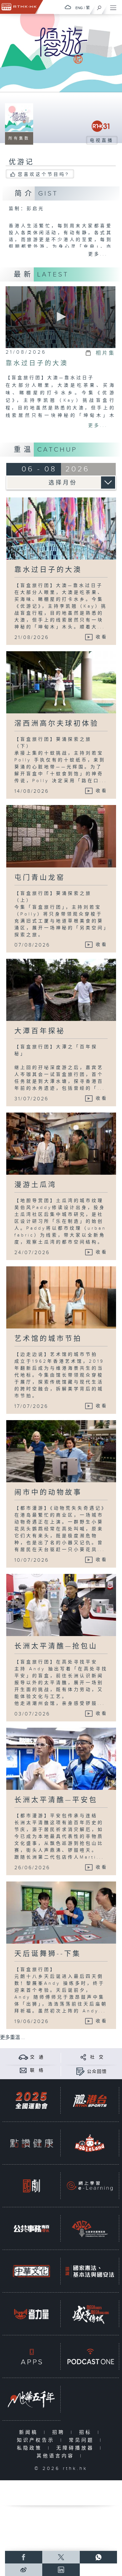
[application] (61, 317)
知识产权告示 (37, 2440)
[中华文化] (31, 2271)
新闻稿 (30, 2432)
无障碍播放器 (76, 2448)
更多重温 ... (13, 2038)
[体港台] (90, 2101)
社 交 (97, 2057)
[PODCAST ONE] (90, 2357)
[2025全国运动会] (31, 2101)
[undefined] (68, 7)
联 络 (37, 2070)
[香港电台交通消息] (23, 2057)
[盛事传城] (90, 2314)
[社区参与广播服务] (90, 2229)
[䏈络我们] (23, 2070)
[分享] (83, 2057)
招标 (87, 2432)
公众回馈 (97, 2072)
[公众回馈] (80, 2072)
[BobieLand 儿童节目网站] (90, 2143)
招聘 (60, 2432)
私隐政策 (31, 2448)
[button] (60, 317)
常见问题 (83, 2440)
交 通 (37, 2057)
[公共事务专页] (31, 2229)
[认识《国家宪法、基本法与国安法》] (90, 2271)
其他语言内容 (57, 2456)
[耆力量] (31, 2314)
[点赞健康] (31, 2143)
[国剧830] (31, 2186)
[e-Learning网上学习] (90, 2186)
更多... (98, 254)
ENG (79, 8)
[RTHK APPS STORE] (31, 2357)
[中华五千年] (31, 2399)
